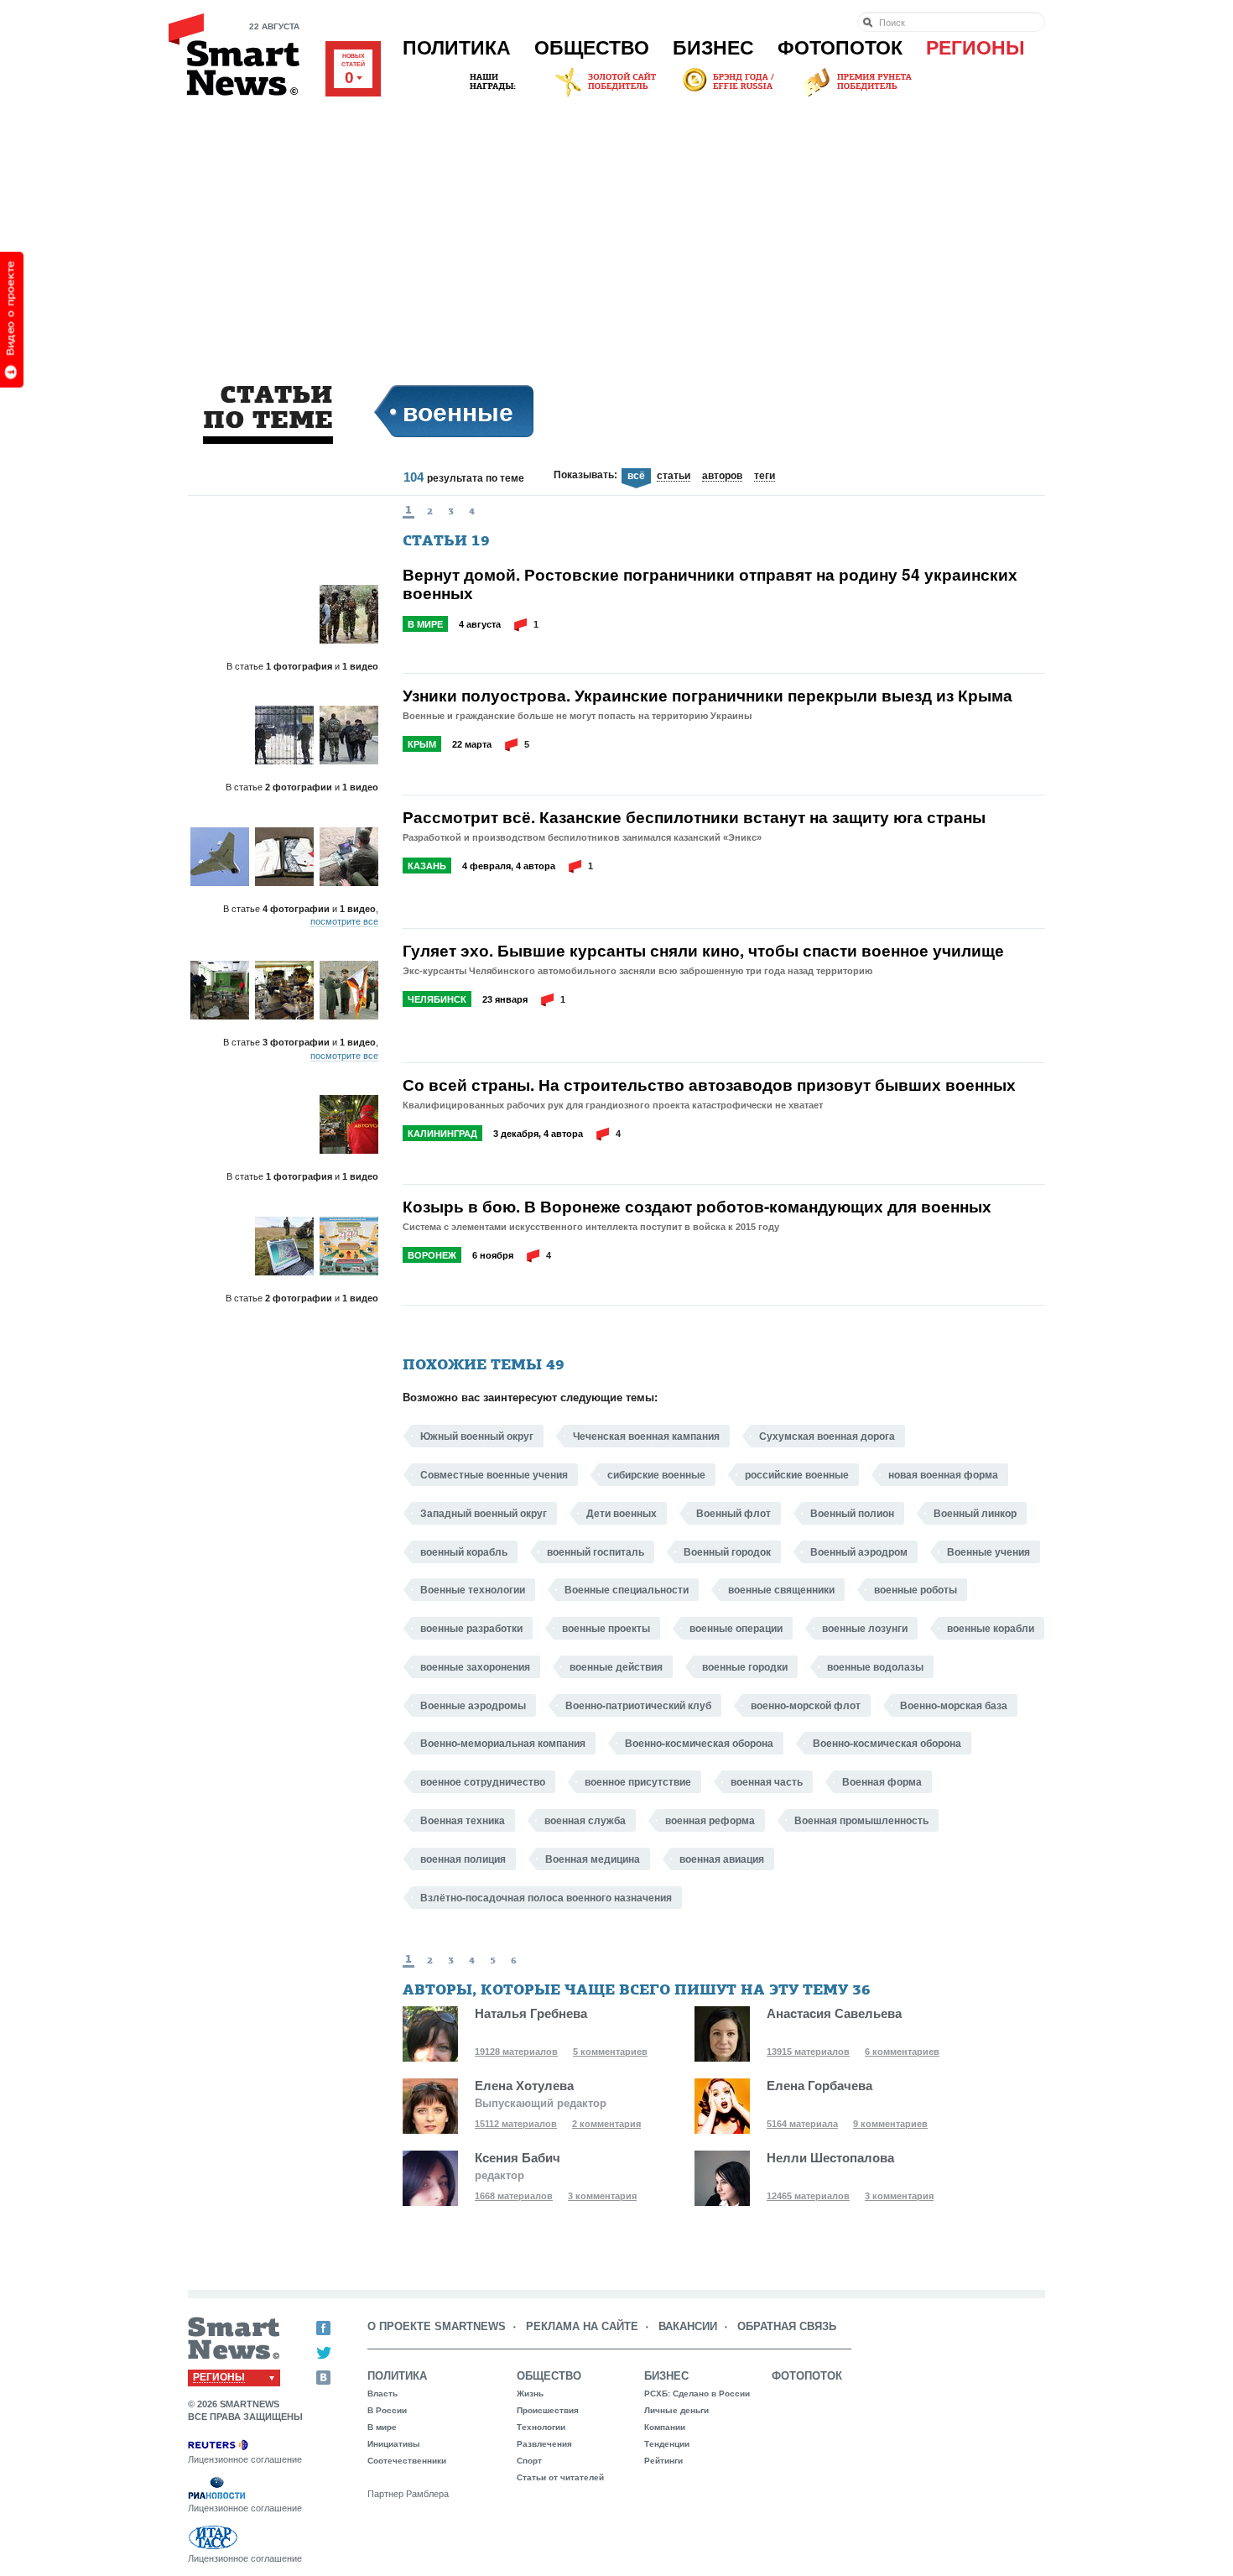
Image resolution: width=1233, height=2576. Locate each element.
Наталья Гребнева (531, 2013)
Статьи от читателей (560, 2477)
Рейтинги (663, 2461)
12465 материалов (808, 2196)
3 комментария (602, 2196)
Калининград (442, 1134)
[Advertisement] (616, 226)
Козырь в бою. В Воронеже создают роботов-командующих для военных (697, 1207)
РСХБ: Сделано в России (697, 2393)
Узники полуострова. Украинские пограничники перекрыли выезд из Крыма (708, 696)
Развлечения (544, 2444)
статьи (674, 477)
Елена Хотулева (524, 2086)
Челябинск (437, 999)
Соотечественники (407, 2461)
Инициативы (394, 2444)
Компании (665, 2427)
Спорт (529, 2461)
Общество (592, 48)
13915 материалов (808, 2052)
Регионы (975, 48)
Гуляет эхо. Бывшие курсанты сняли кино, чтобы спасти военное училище (703, 951)
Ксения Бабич (518, 2158)
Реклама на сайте (582, 2326)
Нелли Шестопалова (830, 2158)
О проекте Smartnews (437, 2326)
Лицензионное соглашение (245, 2459)
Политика (457, 48)
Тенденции (667, 2444)
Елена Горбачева (819, 2086)
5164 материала (802, 2124)
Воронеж (432, 1255)
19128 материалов (516, 2052)
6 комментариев (902, 2052)
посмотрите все (344, 921)
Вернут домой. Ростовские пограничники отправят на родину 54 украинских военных (710, 584)
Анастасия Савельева (834, 2013)
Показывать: (585, 475)
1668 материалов (514, 2196)
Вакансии (688, 2326)
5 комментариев (610, 2052)
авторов (722, 477)
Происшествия (548, 2410)
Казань (427, 866)
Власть (382, 2393)
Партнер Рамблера (408, 2494)
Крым (422, 744)
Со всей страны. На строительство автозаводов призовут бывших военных (709, 1085)
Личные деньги (676, 2410)
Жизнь (530, 2393)
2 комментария (606, 2124)
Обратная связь (787, 2326)
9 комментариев (890, 2124)
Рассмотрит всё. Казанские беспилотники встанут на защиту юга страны (694, 817)
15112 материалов (516, 2124)
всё (636, 476)
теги (765, 477)
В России (387, 2410)
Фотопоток (840, 48)
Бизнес (713, 48)
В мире (425, 624)
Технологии (541, 2427)
